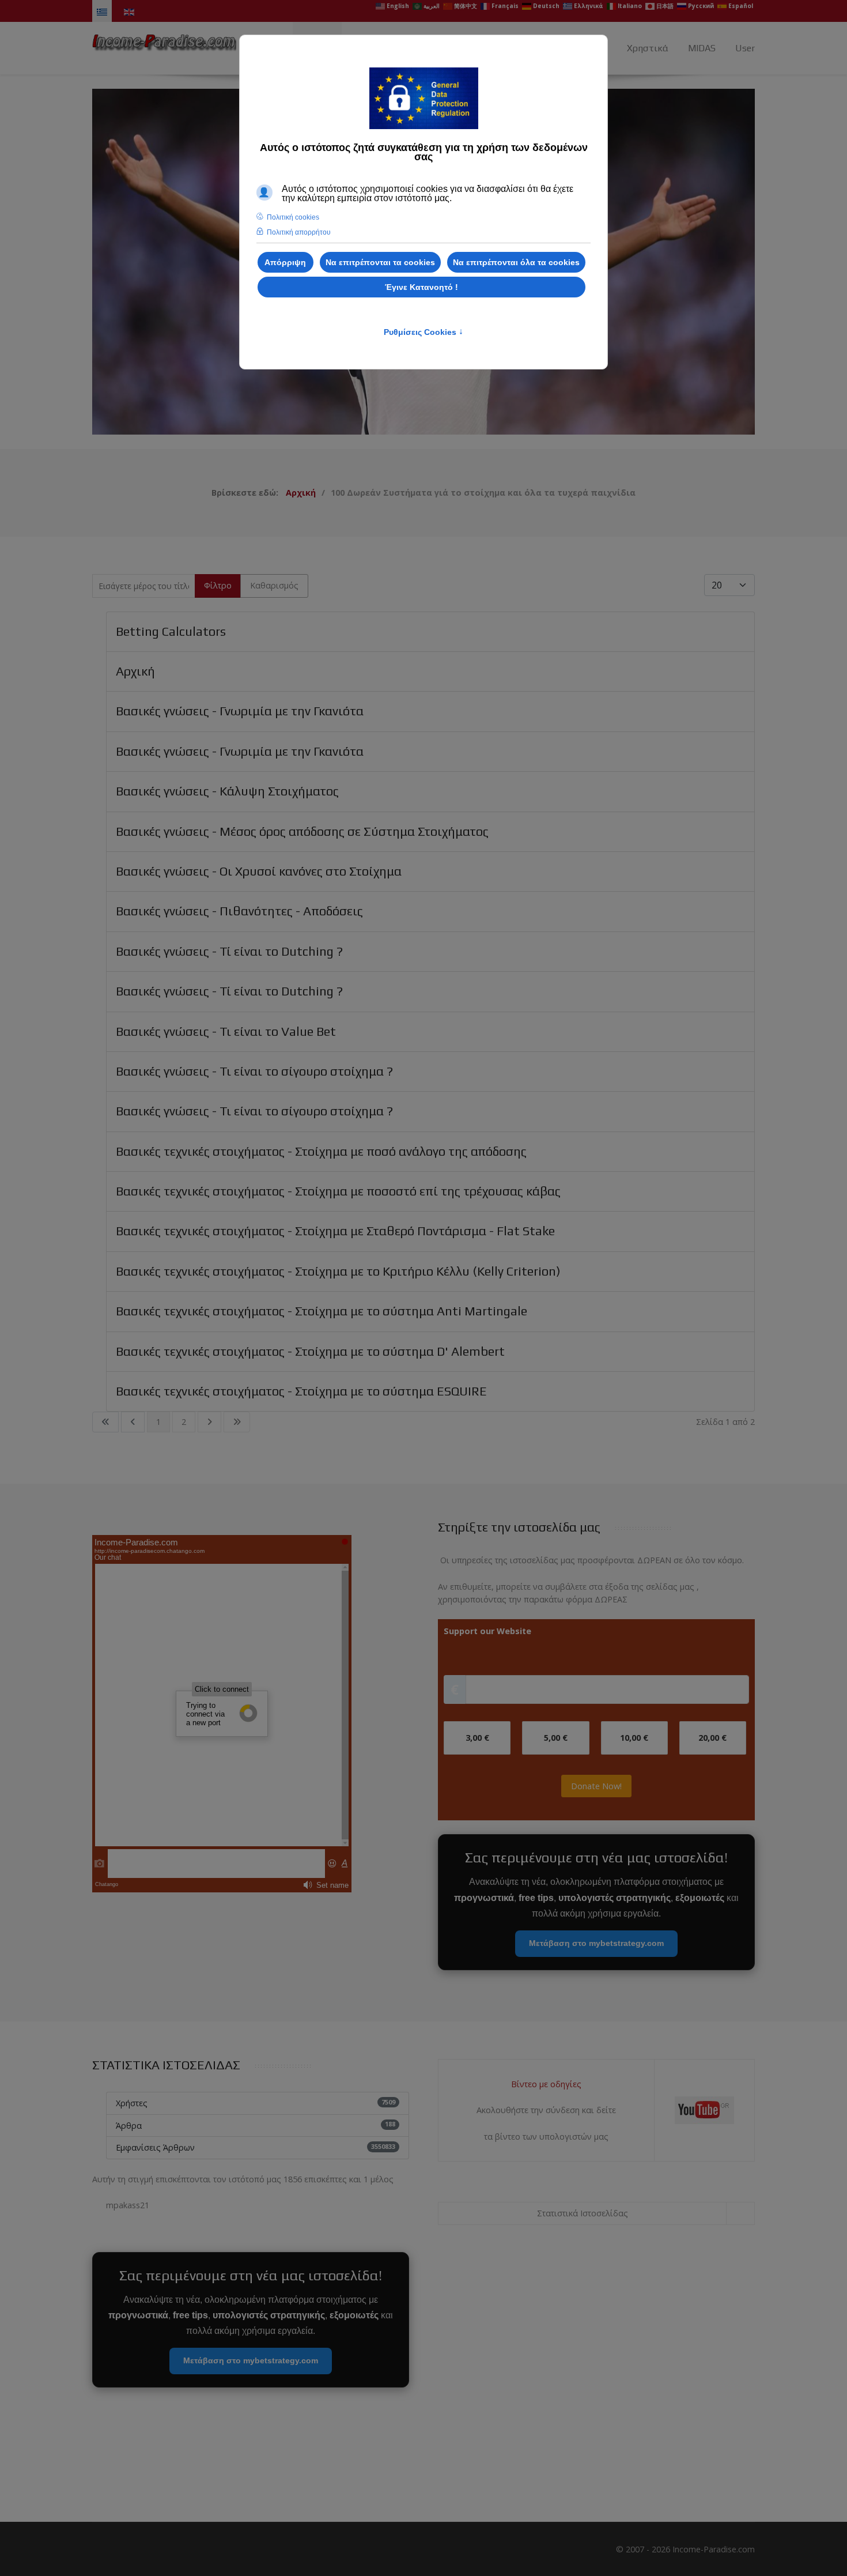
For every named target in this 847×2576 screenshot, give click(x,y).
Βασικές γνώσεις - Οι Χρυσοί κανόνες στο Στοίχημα (259, 871)
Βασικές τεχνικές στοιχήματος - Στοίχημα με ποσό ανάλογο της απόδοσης (321, 1151)
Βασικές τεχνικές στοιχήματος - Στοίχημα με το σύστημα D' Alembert (310, 1351)
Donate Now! (596, 1786)
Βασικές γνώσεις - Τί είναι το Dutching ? (229, 951)
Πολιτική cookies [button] (293, 217)
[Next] (732, 262)
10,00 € (634, 1738)
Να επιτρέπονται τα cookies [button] (380, 262)
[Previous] (115, 262)
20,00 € (712, 1738)
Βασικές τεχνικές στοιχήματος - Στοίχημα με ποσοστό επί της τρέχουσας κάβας (338, 1191)
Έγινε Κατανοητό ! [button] (421, 287)
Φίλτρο (218, 585)
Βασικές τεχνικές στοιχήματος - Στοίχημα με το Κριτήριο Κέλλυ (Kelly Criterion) (338, 1271)
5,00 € (556, 1738)
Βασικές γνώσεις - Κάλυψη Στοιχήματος (227, 791)
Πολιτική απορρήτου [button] (299, 232)
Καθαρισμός (274, 585)
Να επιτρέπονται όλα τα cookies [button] (516, 262)
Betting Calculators (171, 631)
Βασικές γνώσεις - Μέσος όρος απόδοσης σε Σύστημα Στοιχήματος (302, 831)
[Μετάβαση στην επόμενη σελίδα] (209, 1422)
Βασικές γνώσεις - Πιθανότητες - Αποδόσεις (239, 911)
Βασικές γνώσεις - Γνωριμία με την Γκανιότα (240, 711)
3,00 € (477, 1738)
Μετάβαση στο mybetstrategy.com (596, 1943)
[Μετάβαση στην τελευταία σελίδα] (237, 1422)
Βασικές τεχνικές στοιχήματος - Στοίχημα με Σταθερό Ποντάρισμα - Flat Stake (335, 1231)
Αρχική (135, 671)
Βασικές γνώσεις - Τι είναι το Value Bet (226, 1031)
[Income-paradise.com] (164, 40)
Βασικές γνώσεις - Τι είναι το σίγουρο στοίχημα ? (254, 1071)
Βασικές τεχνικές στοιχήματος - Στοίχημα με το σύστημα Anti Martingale (322, 1311)
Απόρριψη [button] (285, 262)
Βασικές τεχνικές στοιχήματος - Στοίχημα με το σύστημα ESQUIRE (301, 1391)
